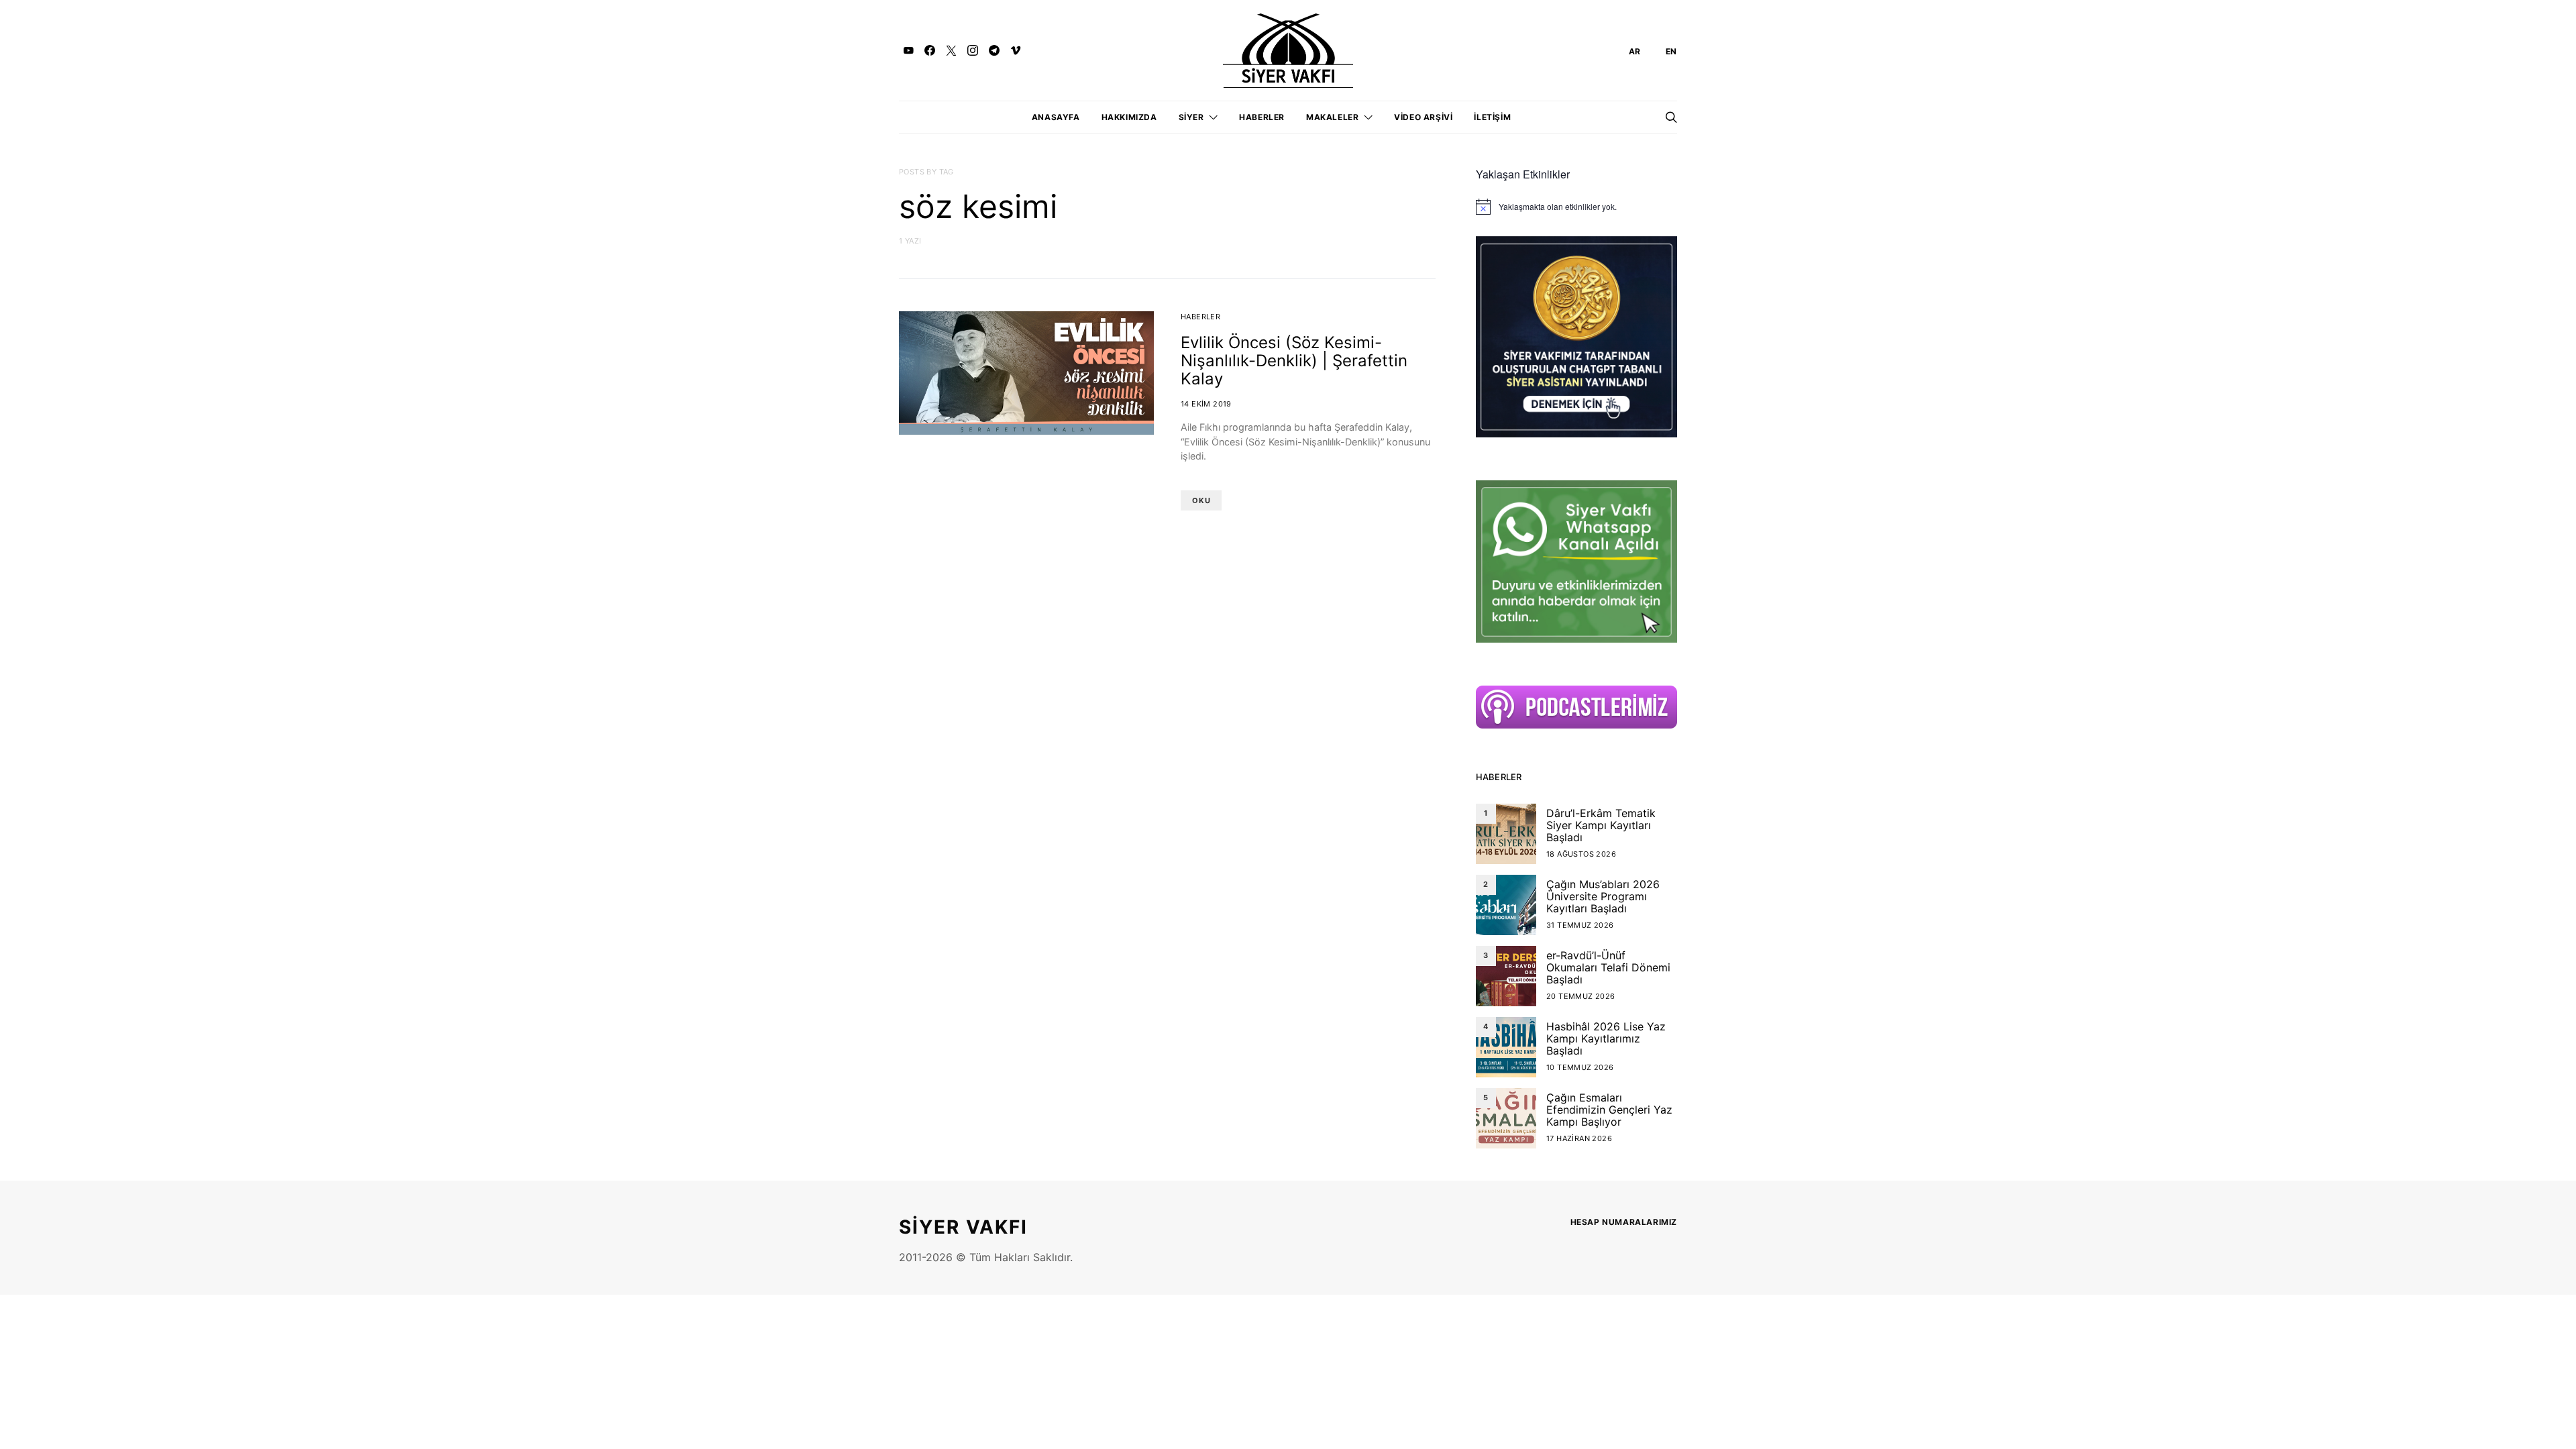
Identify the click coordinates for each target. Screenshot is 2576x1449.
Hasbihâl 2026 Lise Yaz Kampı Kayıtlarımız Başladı (1606, 1038)
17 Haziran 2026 (1579, 1138)
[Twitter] (951, 50)
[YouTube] (908, 50)
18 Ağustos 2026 (1581, 854)
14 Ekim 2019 (1206, 404)
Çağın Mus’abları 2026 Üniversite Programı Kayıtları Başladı (1603, 896)
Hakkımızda (1129, 117)
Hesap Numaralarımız (1624, 1222)
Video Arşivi (1423, 117)
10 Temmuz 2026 (1580, 1067)
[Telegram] (994, 50)
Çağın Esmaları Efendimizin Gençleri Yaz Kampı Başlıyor (1609, 1110)
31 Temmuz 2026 (1580, 925)
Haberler (1262, 117)
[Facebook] (930, 50)
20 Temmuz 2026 (1581, 996)
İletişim (1492, 117)
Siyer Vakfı (963, 1227)
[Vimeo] (1016, 50)
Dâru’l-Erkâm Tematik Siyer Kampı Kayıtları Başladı (1601, 825)
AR (1635, 51)
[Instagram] (973, 50)
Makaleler (1332, 117)
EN (1671, 51)
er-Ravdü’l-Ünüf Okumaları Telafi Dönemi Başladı (1608, 967)
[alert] (1576, 207)
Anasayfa (1056, 117)
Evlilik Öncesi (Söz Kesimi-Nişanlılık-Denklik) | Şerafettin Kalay (1294, 361)
